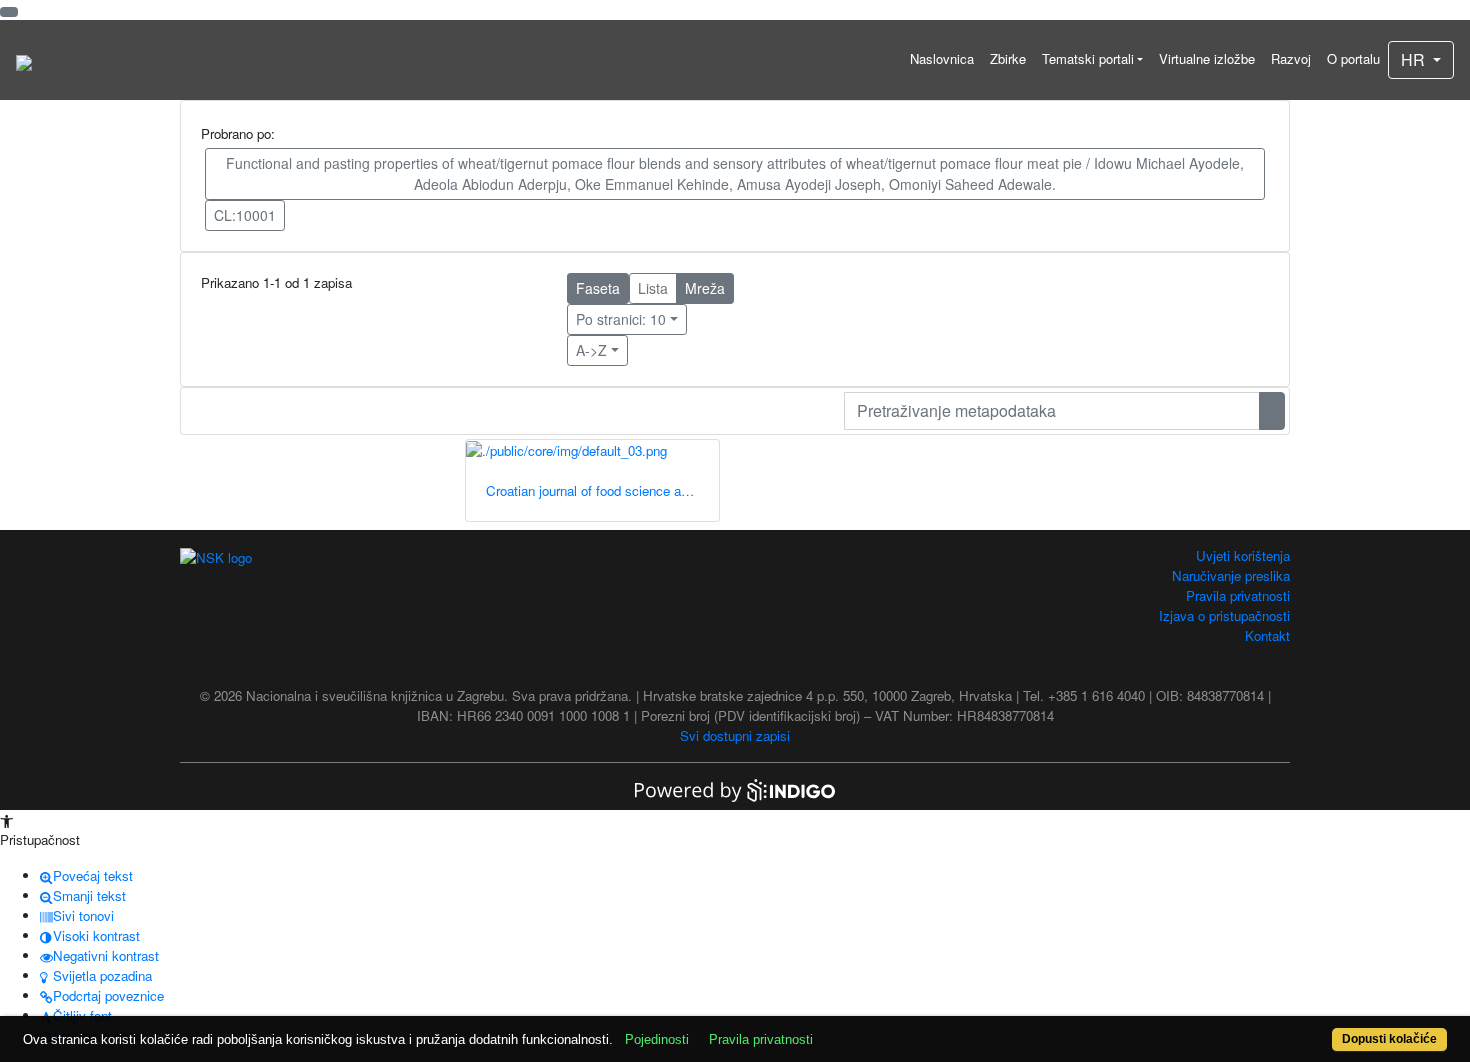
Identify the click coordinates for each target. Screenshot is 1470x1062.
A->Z (591, 350)
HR (1415, 59)
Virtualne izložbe (1207, 58)
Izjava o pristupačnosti (1224, 615)
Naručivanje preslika (1231, 575)
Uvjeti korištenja (1243, 555)
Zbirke (1008, 58)
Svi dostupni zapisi (735, 735)
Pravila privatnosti (1238, 595)
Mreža (705, 288)
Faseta (598, 288)
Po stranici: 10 (621, 319)
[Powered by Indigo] (735, 788)
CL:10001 (245, 215)
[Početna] (24, 60)
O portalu (1353, 58)
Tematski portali (1088, 58)
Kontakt (1267, 635)
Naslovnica (942, 58)
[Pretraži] (1272, 411)
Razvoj (1291, 58)
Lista (653, 288)
